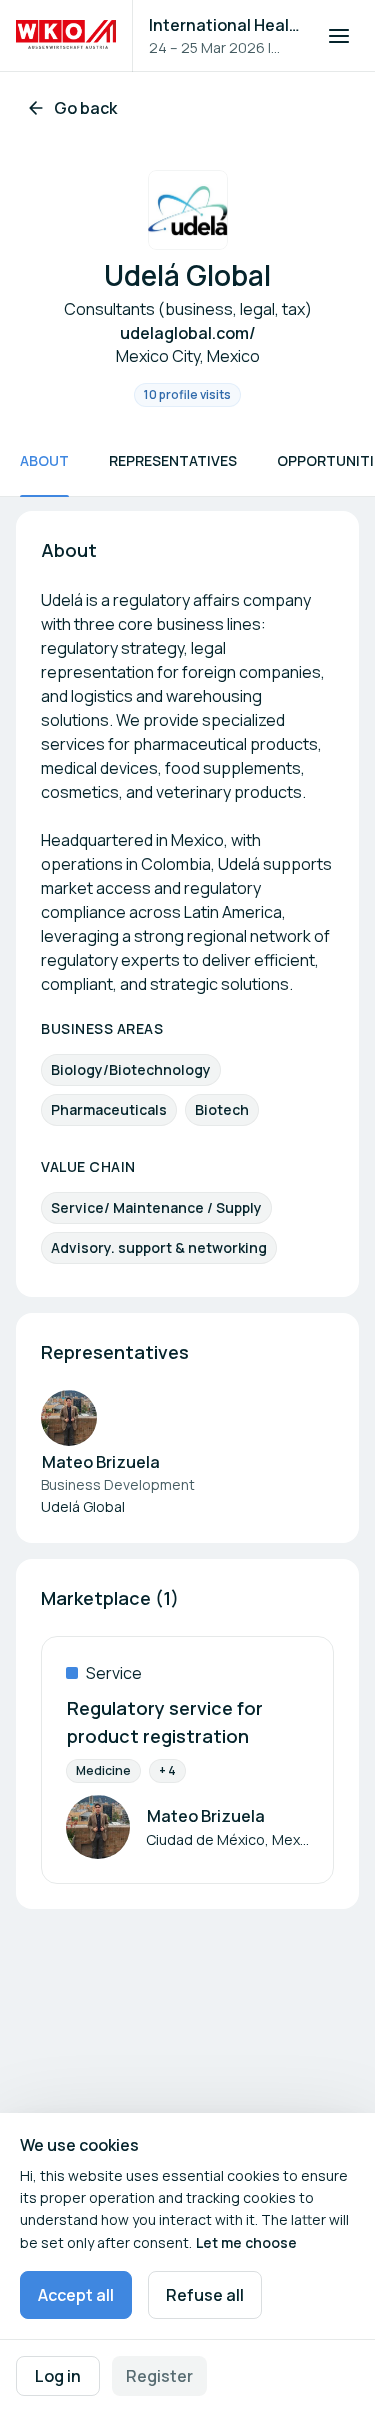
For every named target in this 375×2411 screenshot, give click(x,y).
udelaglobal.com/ (188, 333)
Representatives (173, 460)
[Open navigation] (339, 36)
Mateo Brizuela (101, 1462)
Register (159, 2376)
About (44, 460)
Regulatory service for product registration (165, 1722)
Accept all (76, 2295)
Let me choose (246, 2242)
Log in (58, 2376)
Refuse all (205, 2295)
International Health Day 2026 (226, 25)
